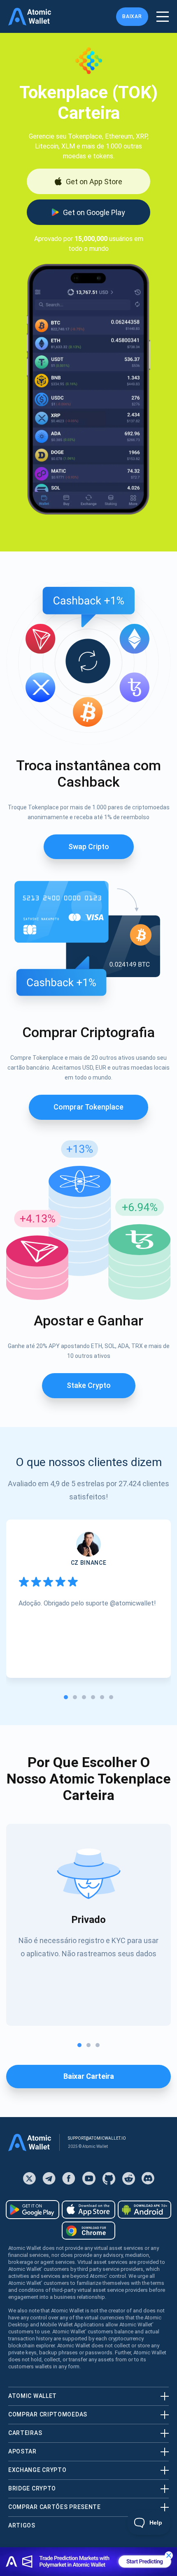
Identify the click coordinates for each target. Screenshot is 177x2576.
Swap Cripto (89, 847)
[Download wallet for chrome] (88, 2231)
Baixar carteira (89, 2076)
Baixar (132, 16)
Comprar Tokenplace (88, 1107)
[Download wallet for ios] (88, 2210)
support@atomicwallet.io (97, 2138)
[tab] (66, 1697)
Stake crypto (89, 1385)
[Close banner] (169, 2555)
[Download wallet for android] (33, 2210)
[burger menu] (163, 17)
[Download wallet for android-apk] (144, 2210)
